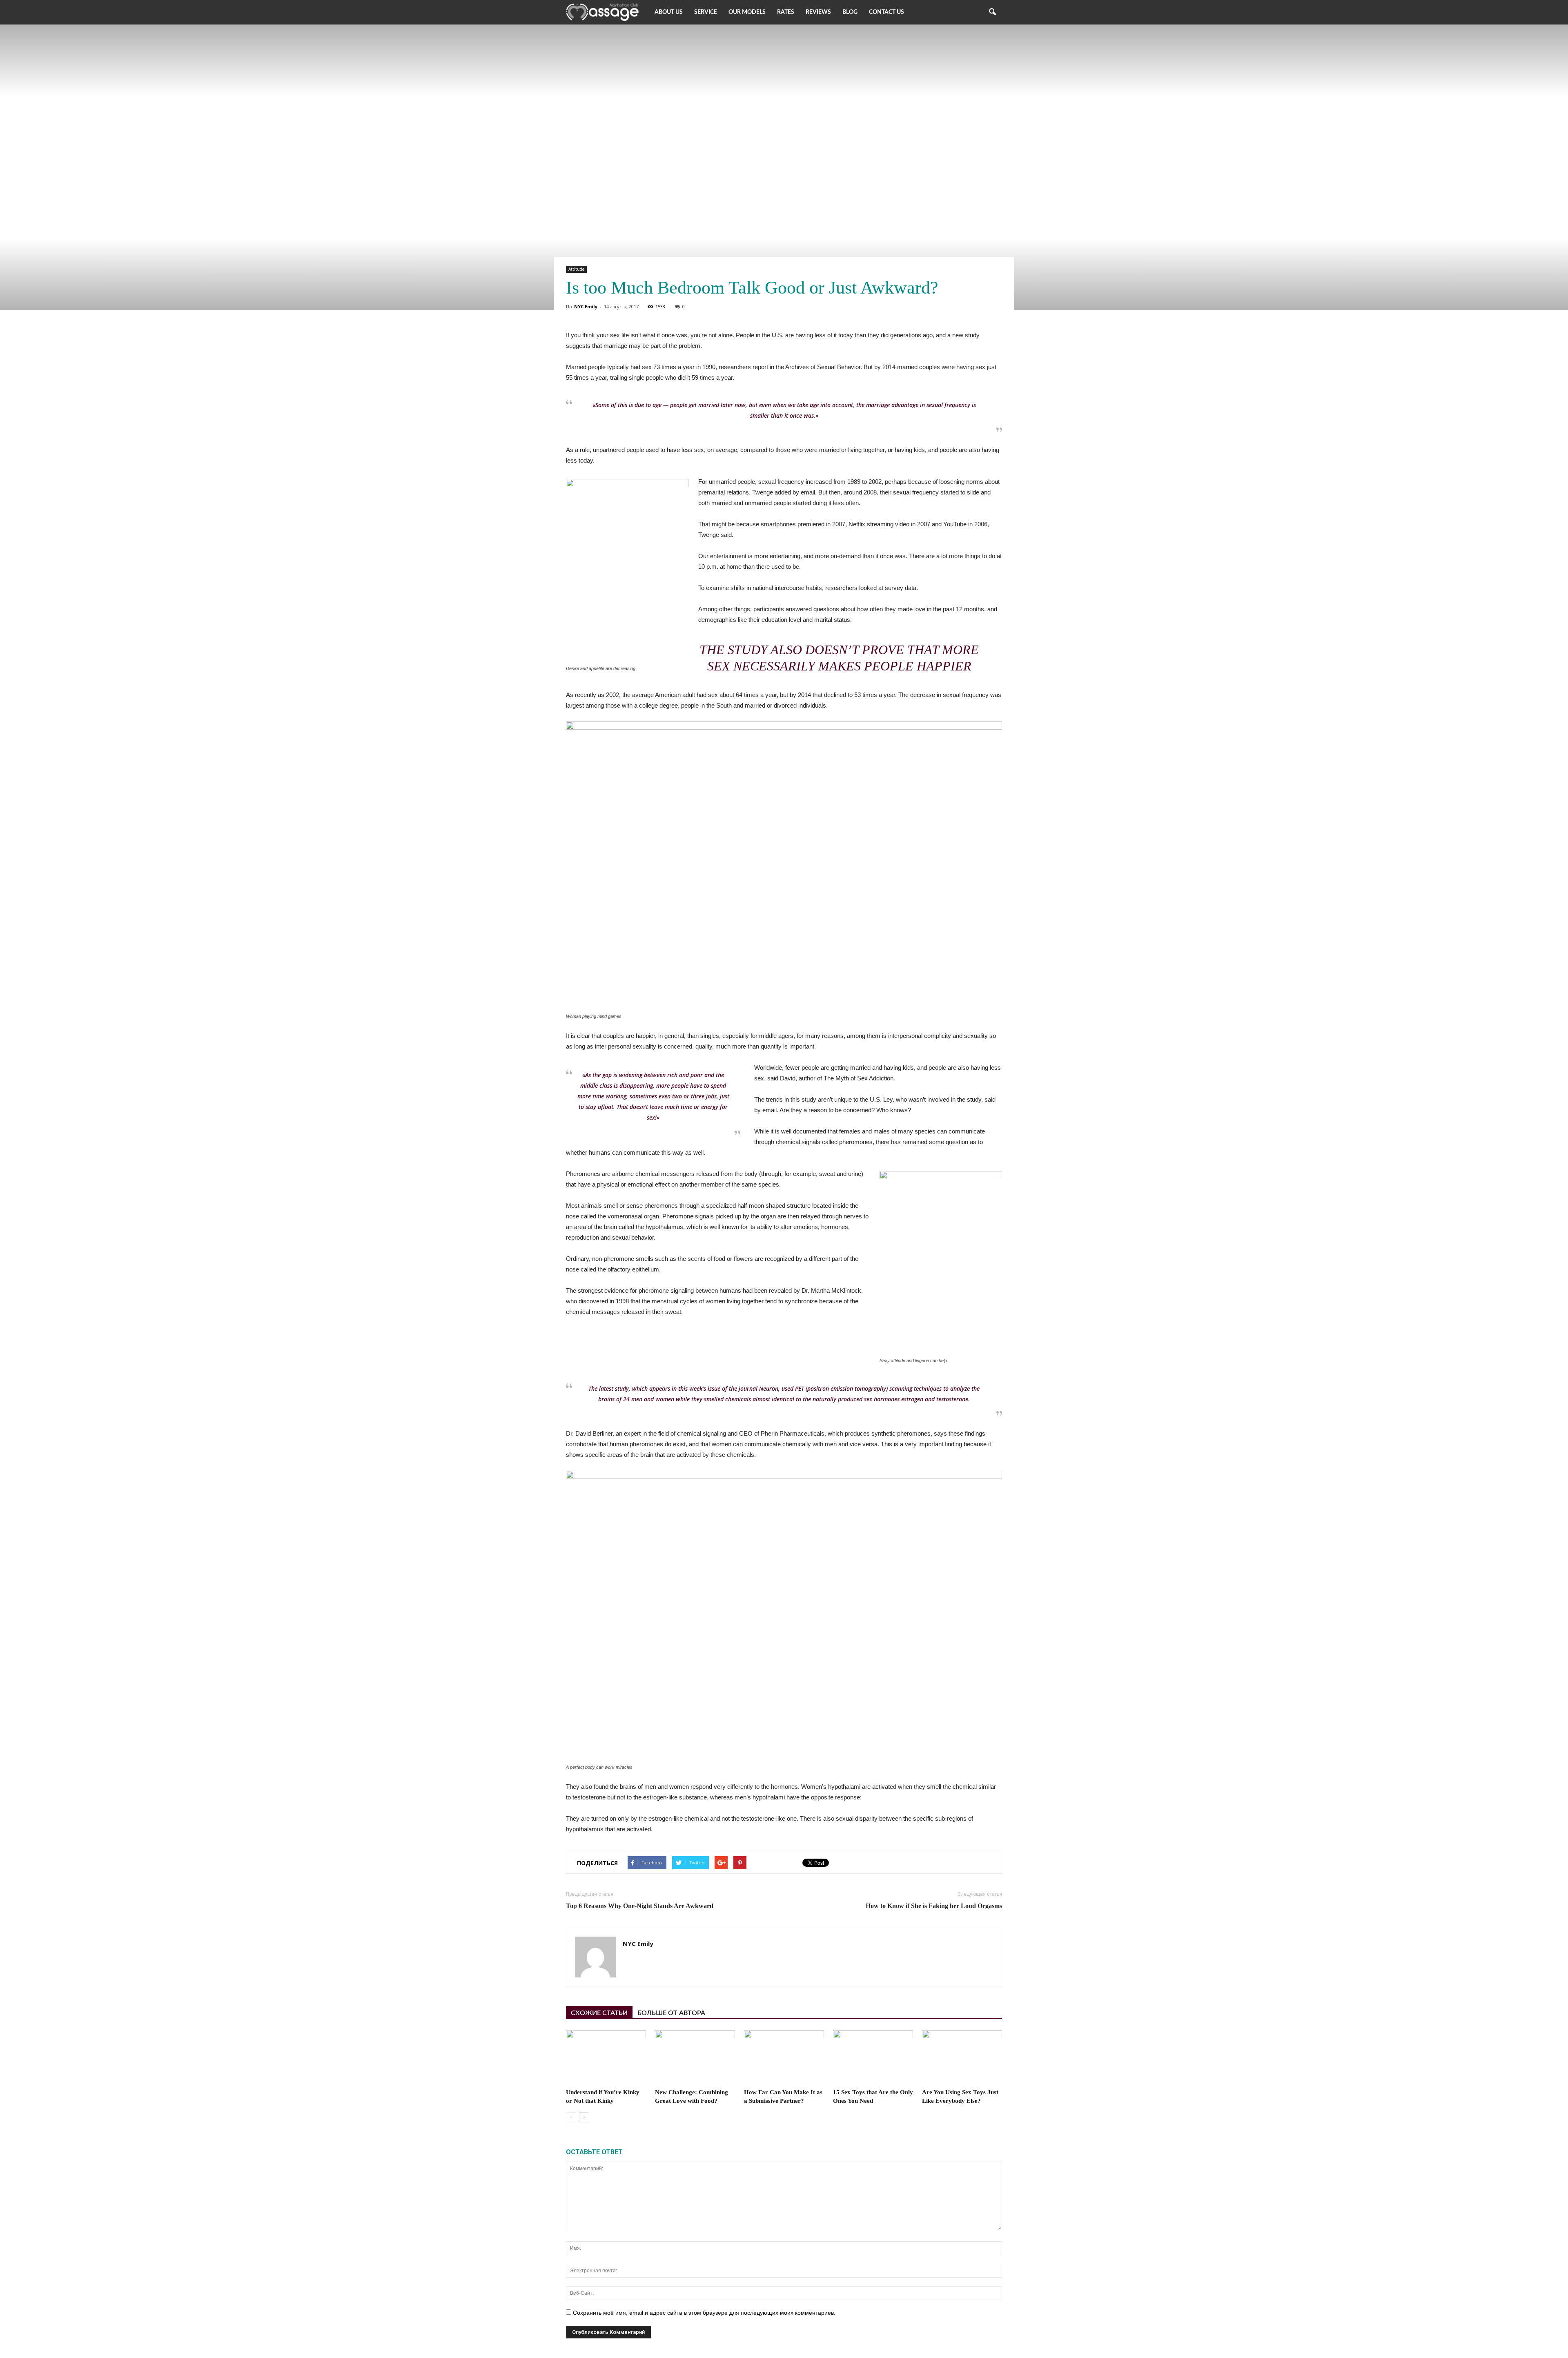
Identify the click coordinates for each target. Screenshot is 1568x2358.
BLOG (850, 12)
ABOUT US (669, 12)
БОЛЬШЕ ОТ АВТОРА (671, 2013)
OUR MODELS (747, 12)
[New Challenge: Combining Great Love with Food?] (695, 2058)
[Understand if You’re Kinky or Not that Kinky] (606, 2058)
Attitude (576, 269)
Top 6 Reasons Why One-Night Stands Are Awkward (640, 1906)
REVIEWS (818, 12)
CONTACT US (886, 12)
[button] (992, 12)
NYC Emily (586, 306)
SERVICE (706, 12)
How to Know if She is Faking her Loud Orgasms (934, 1906)
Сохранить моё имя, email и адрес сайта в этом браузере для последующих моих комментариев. (704, 2313)
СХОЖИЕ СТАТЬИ (599, 2013)
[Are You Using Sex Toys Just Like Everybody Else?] (962, 2058)
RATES (786, 12)
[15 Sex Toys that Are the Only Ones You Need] (873, 2058)
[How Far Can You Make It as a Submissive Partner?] (784, 2058)
